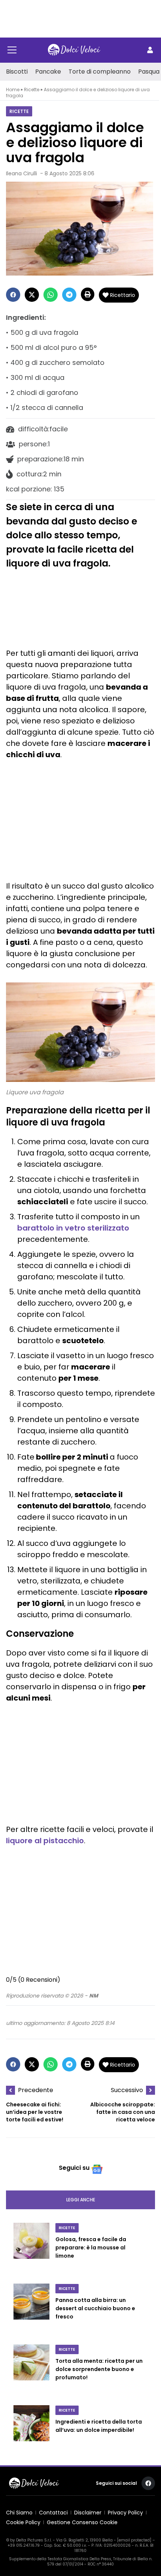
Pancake (48, 72)
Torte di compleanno (100, 72)
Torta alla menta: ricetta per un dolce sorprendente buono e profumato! (99, 2369)
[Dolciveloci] (74, 50)
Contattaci (53, 2513)
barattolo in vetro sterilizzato (73, 1228)
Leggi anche (81, 2200)
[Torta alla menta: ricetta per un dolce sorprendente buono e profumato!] (31, 2370)
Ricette (32, 90)
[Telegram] (69, 295)
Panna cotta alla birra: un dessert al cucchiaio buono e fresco (95, 2308)
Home (13, 90)
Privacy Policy (125, 2513)
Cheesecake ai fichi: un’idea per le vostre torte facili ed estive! (35, 2112)
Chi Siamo (19, 2513)
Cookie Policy (23, 2522)
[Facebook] (13, 295)
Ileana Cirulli (22, 173)
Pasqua (149, 72)
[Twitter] (32, 295)
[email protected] (134, 2540)
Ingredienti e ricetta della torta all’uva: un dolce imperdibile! (99, 2426)
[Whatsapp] (51, 295)
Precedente (36, 2090)
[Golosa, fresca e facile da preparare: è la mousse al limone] (31, 2249)
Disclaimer (88, 2513)
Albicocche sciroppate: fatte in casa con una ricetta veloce (123, 2112)
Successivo (127, 2090)
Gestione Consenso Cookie (82, 2522)
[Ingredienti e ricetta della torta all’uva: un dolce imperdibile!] (31, 2427)
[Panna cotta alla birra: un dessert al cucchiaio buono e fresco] (31, 2309)
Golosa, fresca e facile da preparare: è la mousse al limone (91, 2248)
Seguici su (74, 2168)
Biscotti (17, 72)
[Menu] (12, 50)
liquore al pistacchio (45, 1841)
